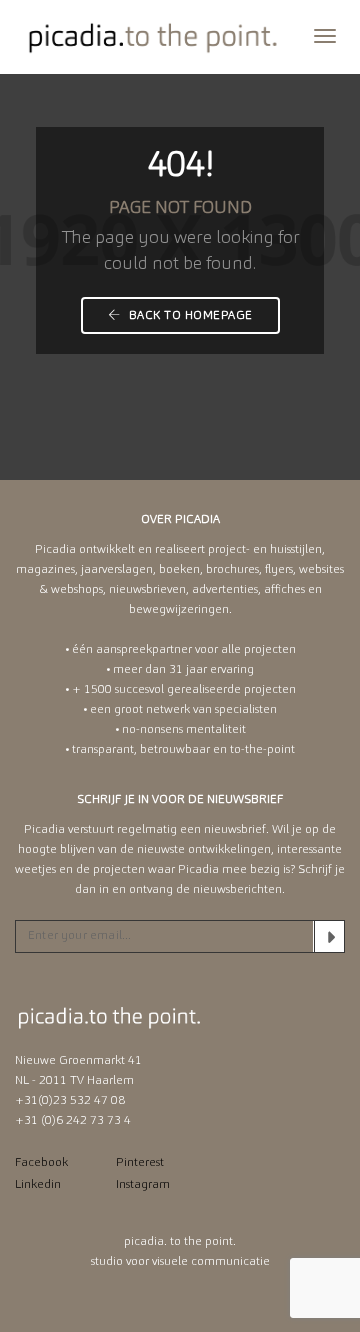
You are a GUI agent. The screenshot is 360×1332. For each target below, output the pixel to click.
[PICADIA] (154, 37)
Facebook (41, 1163)
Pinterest (140, 1163)
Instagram (143, 1185)
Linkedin (38, 1185)
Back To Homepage (189, 316)
